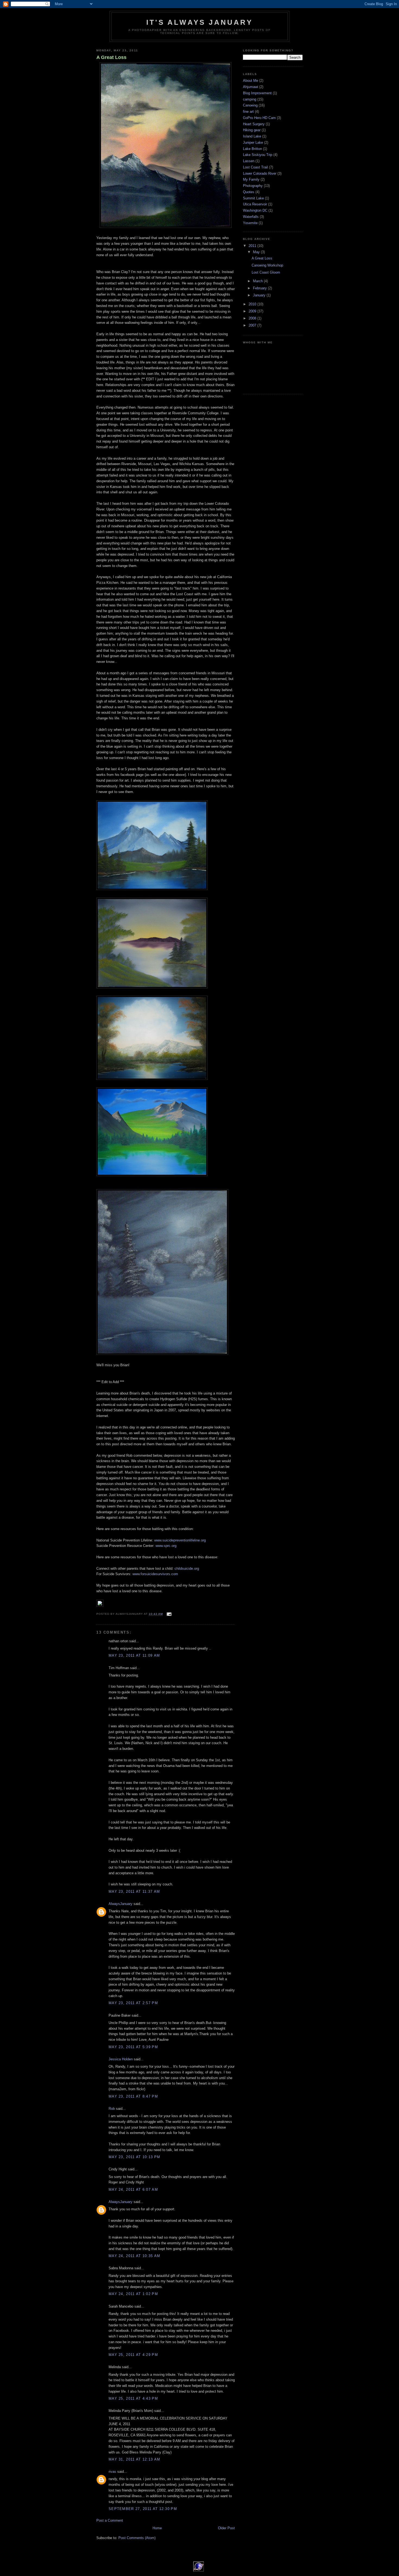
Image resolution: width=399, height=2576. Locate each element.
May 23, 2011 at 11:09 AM (134, 1655)
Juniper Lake (253, 142)
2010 (253, 304)
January (260, 295)
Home (157, 2528)
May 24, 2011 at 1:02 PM (133, 2294)
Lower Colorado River (260, 173)
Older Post (226, 2528)
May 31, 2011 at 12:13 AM (134, 2459)
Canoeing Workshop (267, 265)
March (258, 281)
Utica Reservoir (255, 204)
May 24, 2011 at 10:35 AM (134, 2256)
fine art (248, 112)
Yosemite (250, 223)
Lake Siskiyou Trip (258, 155)
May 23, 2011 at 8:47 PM (133, 2096)
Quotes (249, 192)
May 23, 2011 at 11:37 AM (134, 1892)
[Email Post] (168, 1614)
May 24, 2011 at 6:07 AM (133, 2190)
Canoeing (250, 105)
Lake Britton (252, 149)
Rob (112, 2109)
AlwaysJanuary (121, 1904)
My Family (251, 179)
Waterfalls (251, 217)
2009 (253, 311)
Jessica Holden (121, 2059)
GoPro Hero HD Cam (259, 118)
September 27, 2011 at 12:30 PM (143, 2509)
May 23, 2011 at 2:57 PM (133, 2003)
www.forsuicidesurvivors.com (155, 1574)
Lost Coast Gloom (266, 272)
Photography (253, 186)
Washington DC (255, 210)
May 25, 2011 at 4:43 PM (133, 2398)
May (257, 252)
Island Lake (252, 136)
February (260, 288)
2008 (253, 318)
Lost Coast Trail (255, 167)
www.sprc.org (166, 1546)
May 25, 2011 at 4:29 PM (133, 2355)
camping (250, 99)
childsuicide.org (187, 1569)
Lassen (249, 161)
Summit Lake (253, 198)
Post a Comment (110, 2520)
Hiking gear (252, 130)
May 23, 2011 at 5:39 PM (133, 2047)
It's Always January (199, 22)
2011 (253, 246)
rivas (112, 2472)
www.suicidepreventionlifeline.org (180, 1540)
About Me (251, 81)
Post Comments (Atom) (137, 2538)
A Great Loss (111, 57)
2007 (253, 325)
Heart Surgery (254, 124)
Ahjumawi (251, 87)
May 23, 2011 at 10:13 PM (134, 2157)
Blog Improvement (257, 93)
